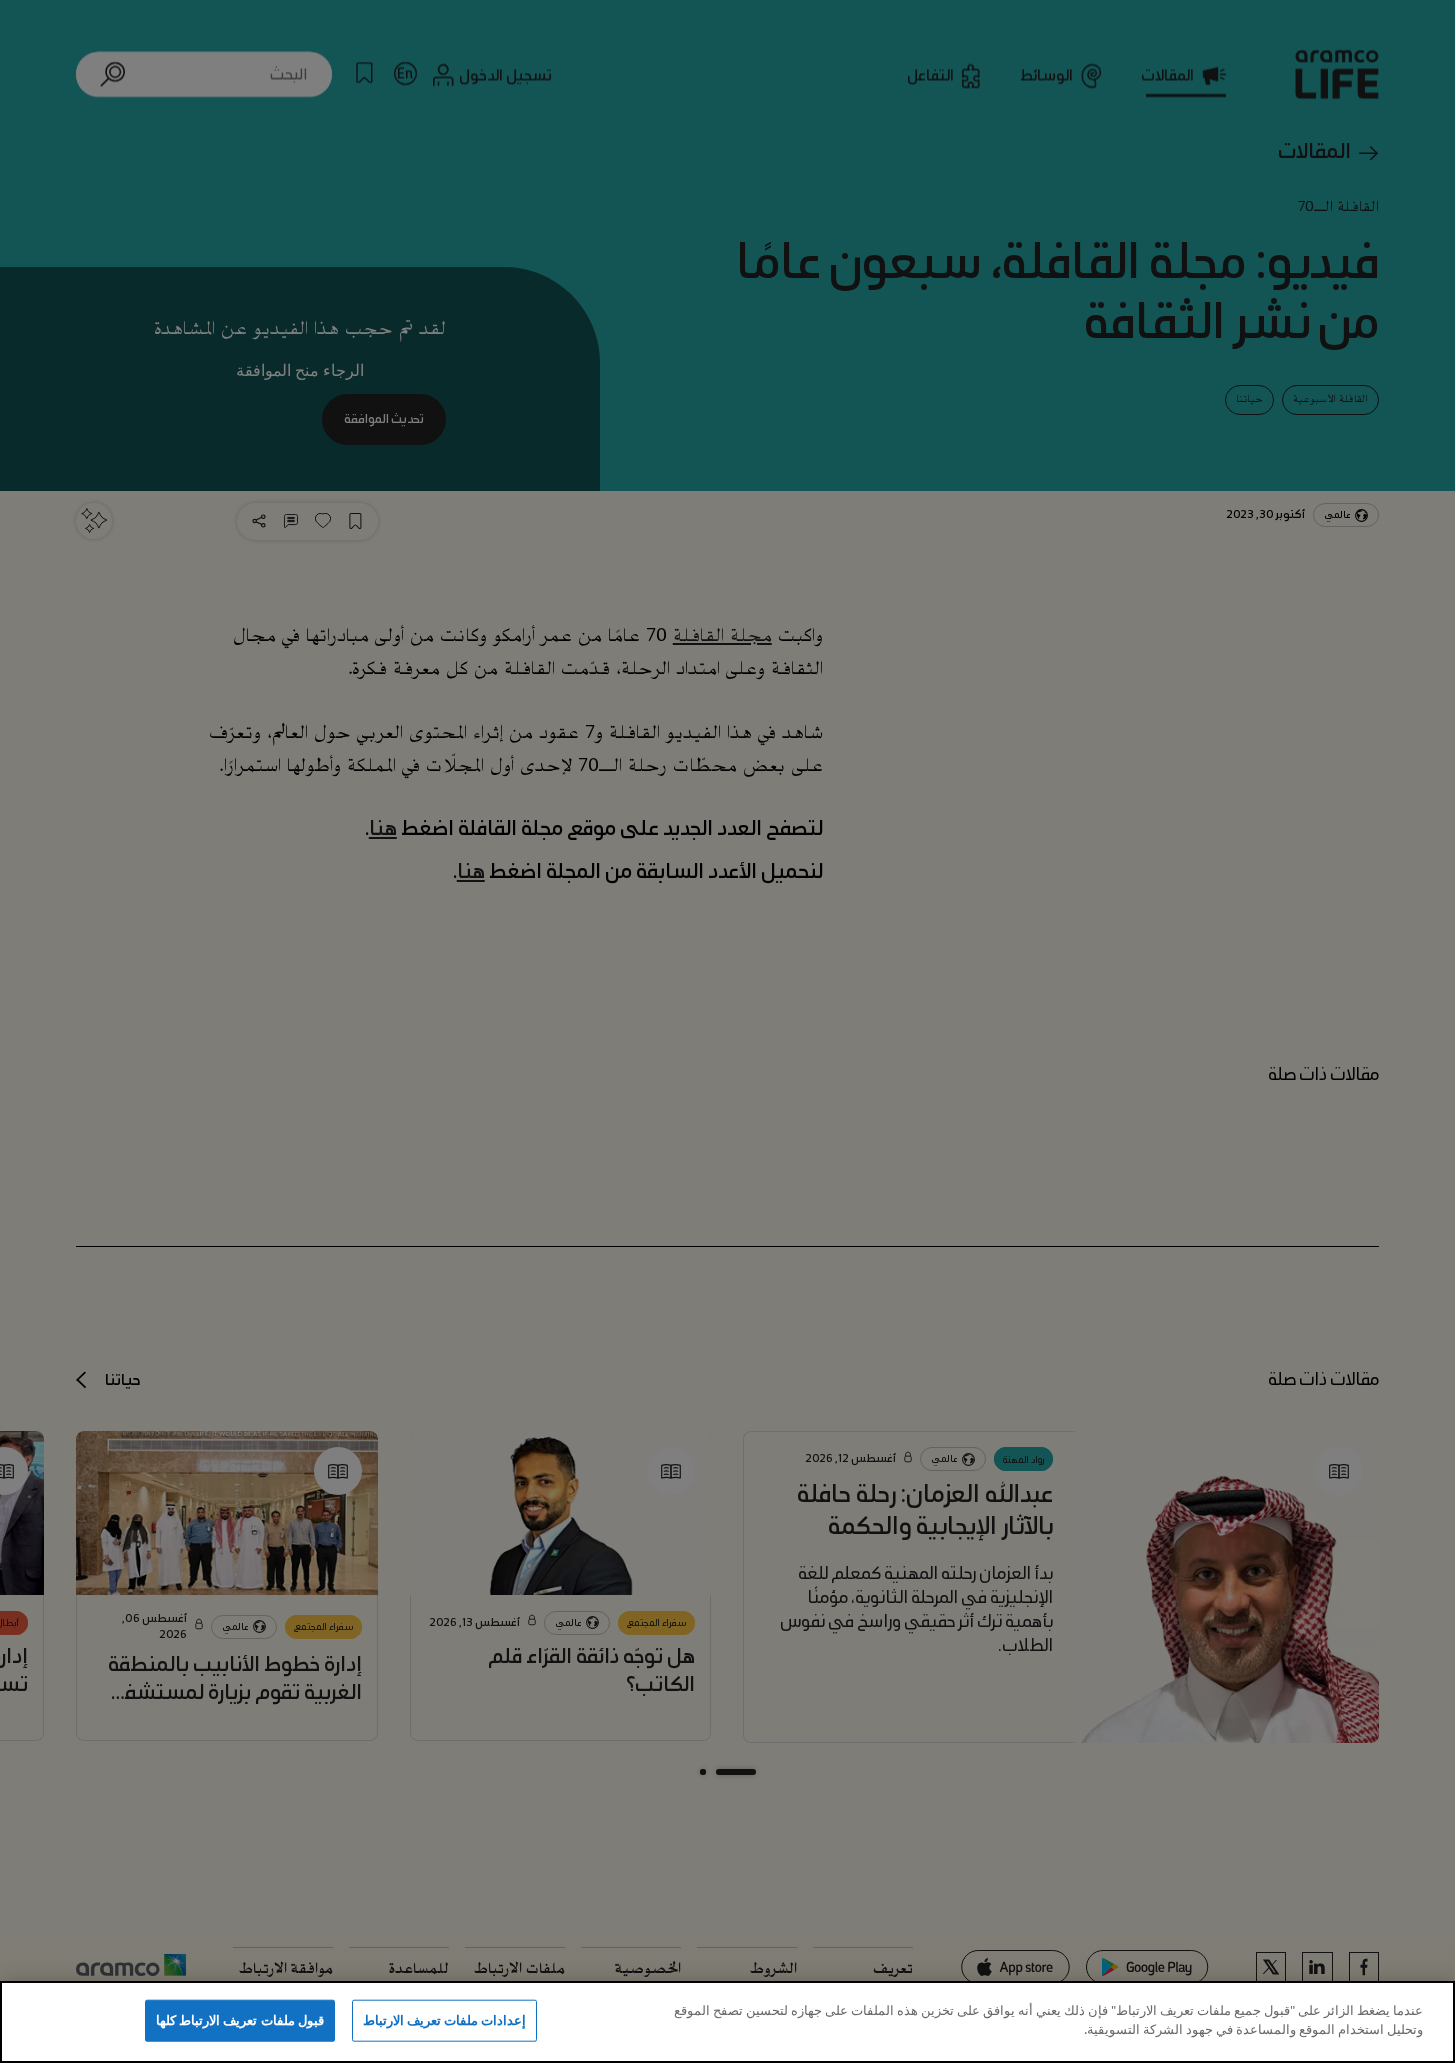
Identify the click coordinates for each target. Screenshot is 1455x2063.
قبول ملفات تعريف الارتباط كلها (240, 2020)
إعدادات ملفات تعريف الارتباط (444, 2020)
